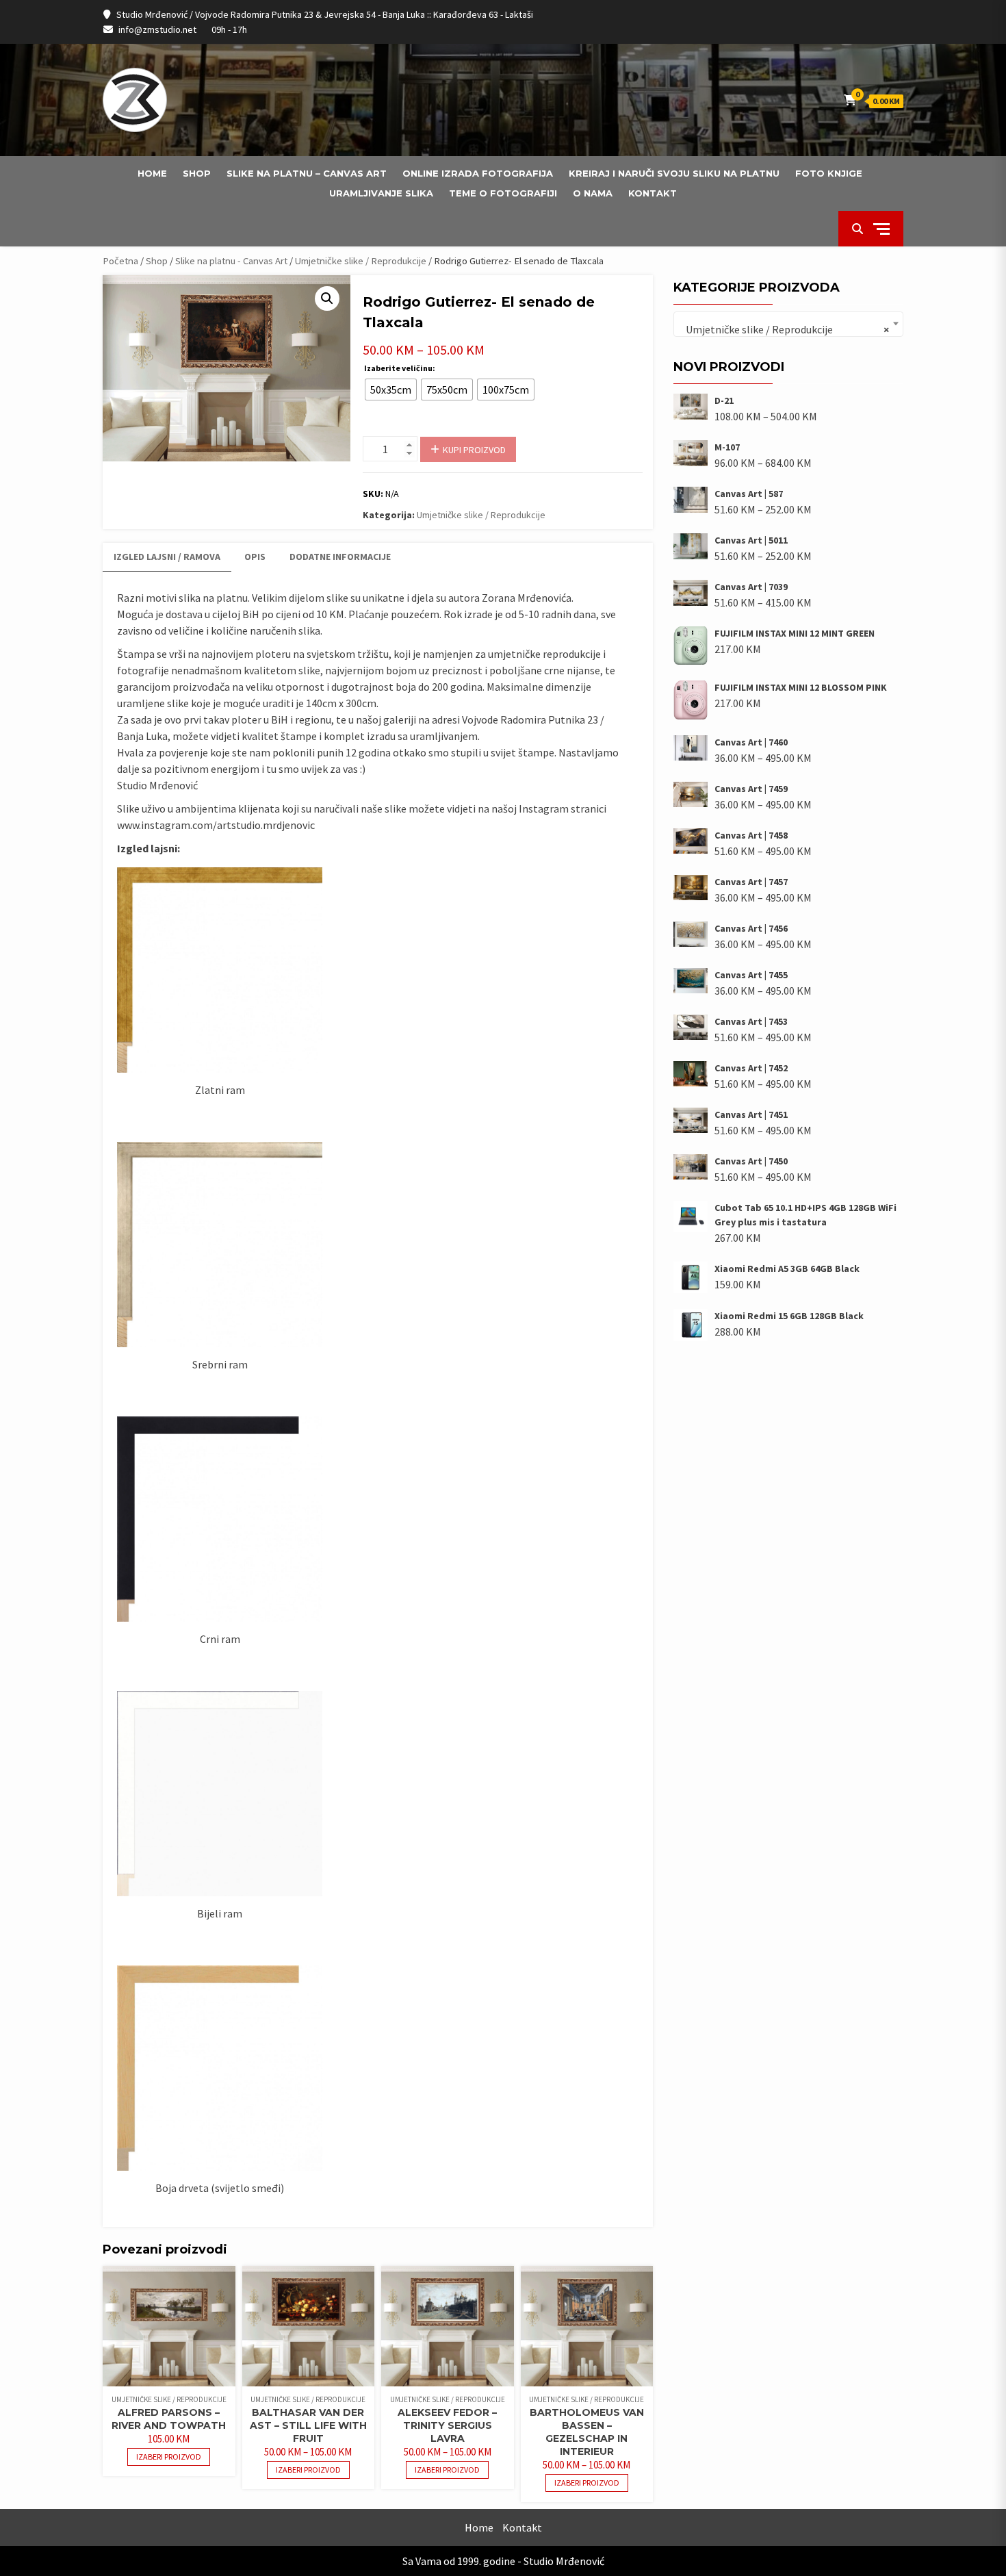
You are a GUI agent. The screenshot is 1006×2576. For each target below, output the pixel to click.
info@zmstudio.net (157, 29)
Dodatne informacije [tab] (340, 557)
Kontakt (653, 193)
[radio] (391, 390)
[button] (327, 298)
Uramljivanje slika (381, 193)
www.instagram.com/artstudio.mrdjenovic (216, 825)
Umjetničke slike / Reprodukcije (361, 261)
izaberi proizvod (169, 2457)
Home (152, 173)
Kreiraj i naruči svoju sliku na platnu (674, 173)
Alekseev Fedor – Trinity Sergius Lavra (447, 2425)
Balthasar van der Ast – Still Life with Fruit (308, 2425)
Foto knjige (829, 173)
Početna (120, 261)
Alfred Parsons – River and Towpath (169, 2419)
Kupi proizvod (474, 450)
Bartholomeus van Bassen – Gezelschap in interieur (587, 2432)
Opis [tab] (255, 557)
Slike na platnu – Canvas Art (307, 173)
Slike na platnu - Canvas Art (231, 261)
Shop (197, 173)
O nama (593, 193)
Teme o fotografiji (503, 193)
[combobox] (788, 324)
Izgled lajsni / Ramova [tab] (167, 557)
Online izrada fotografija (478, 173)
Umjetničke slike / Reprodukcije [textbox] (784, 329)
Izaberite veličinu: (400, 368)
